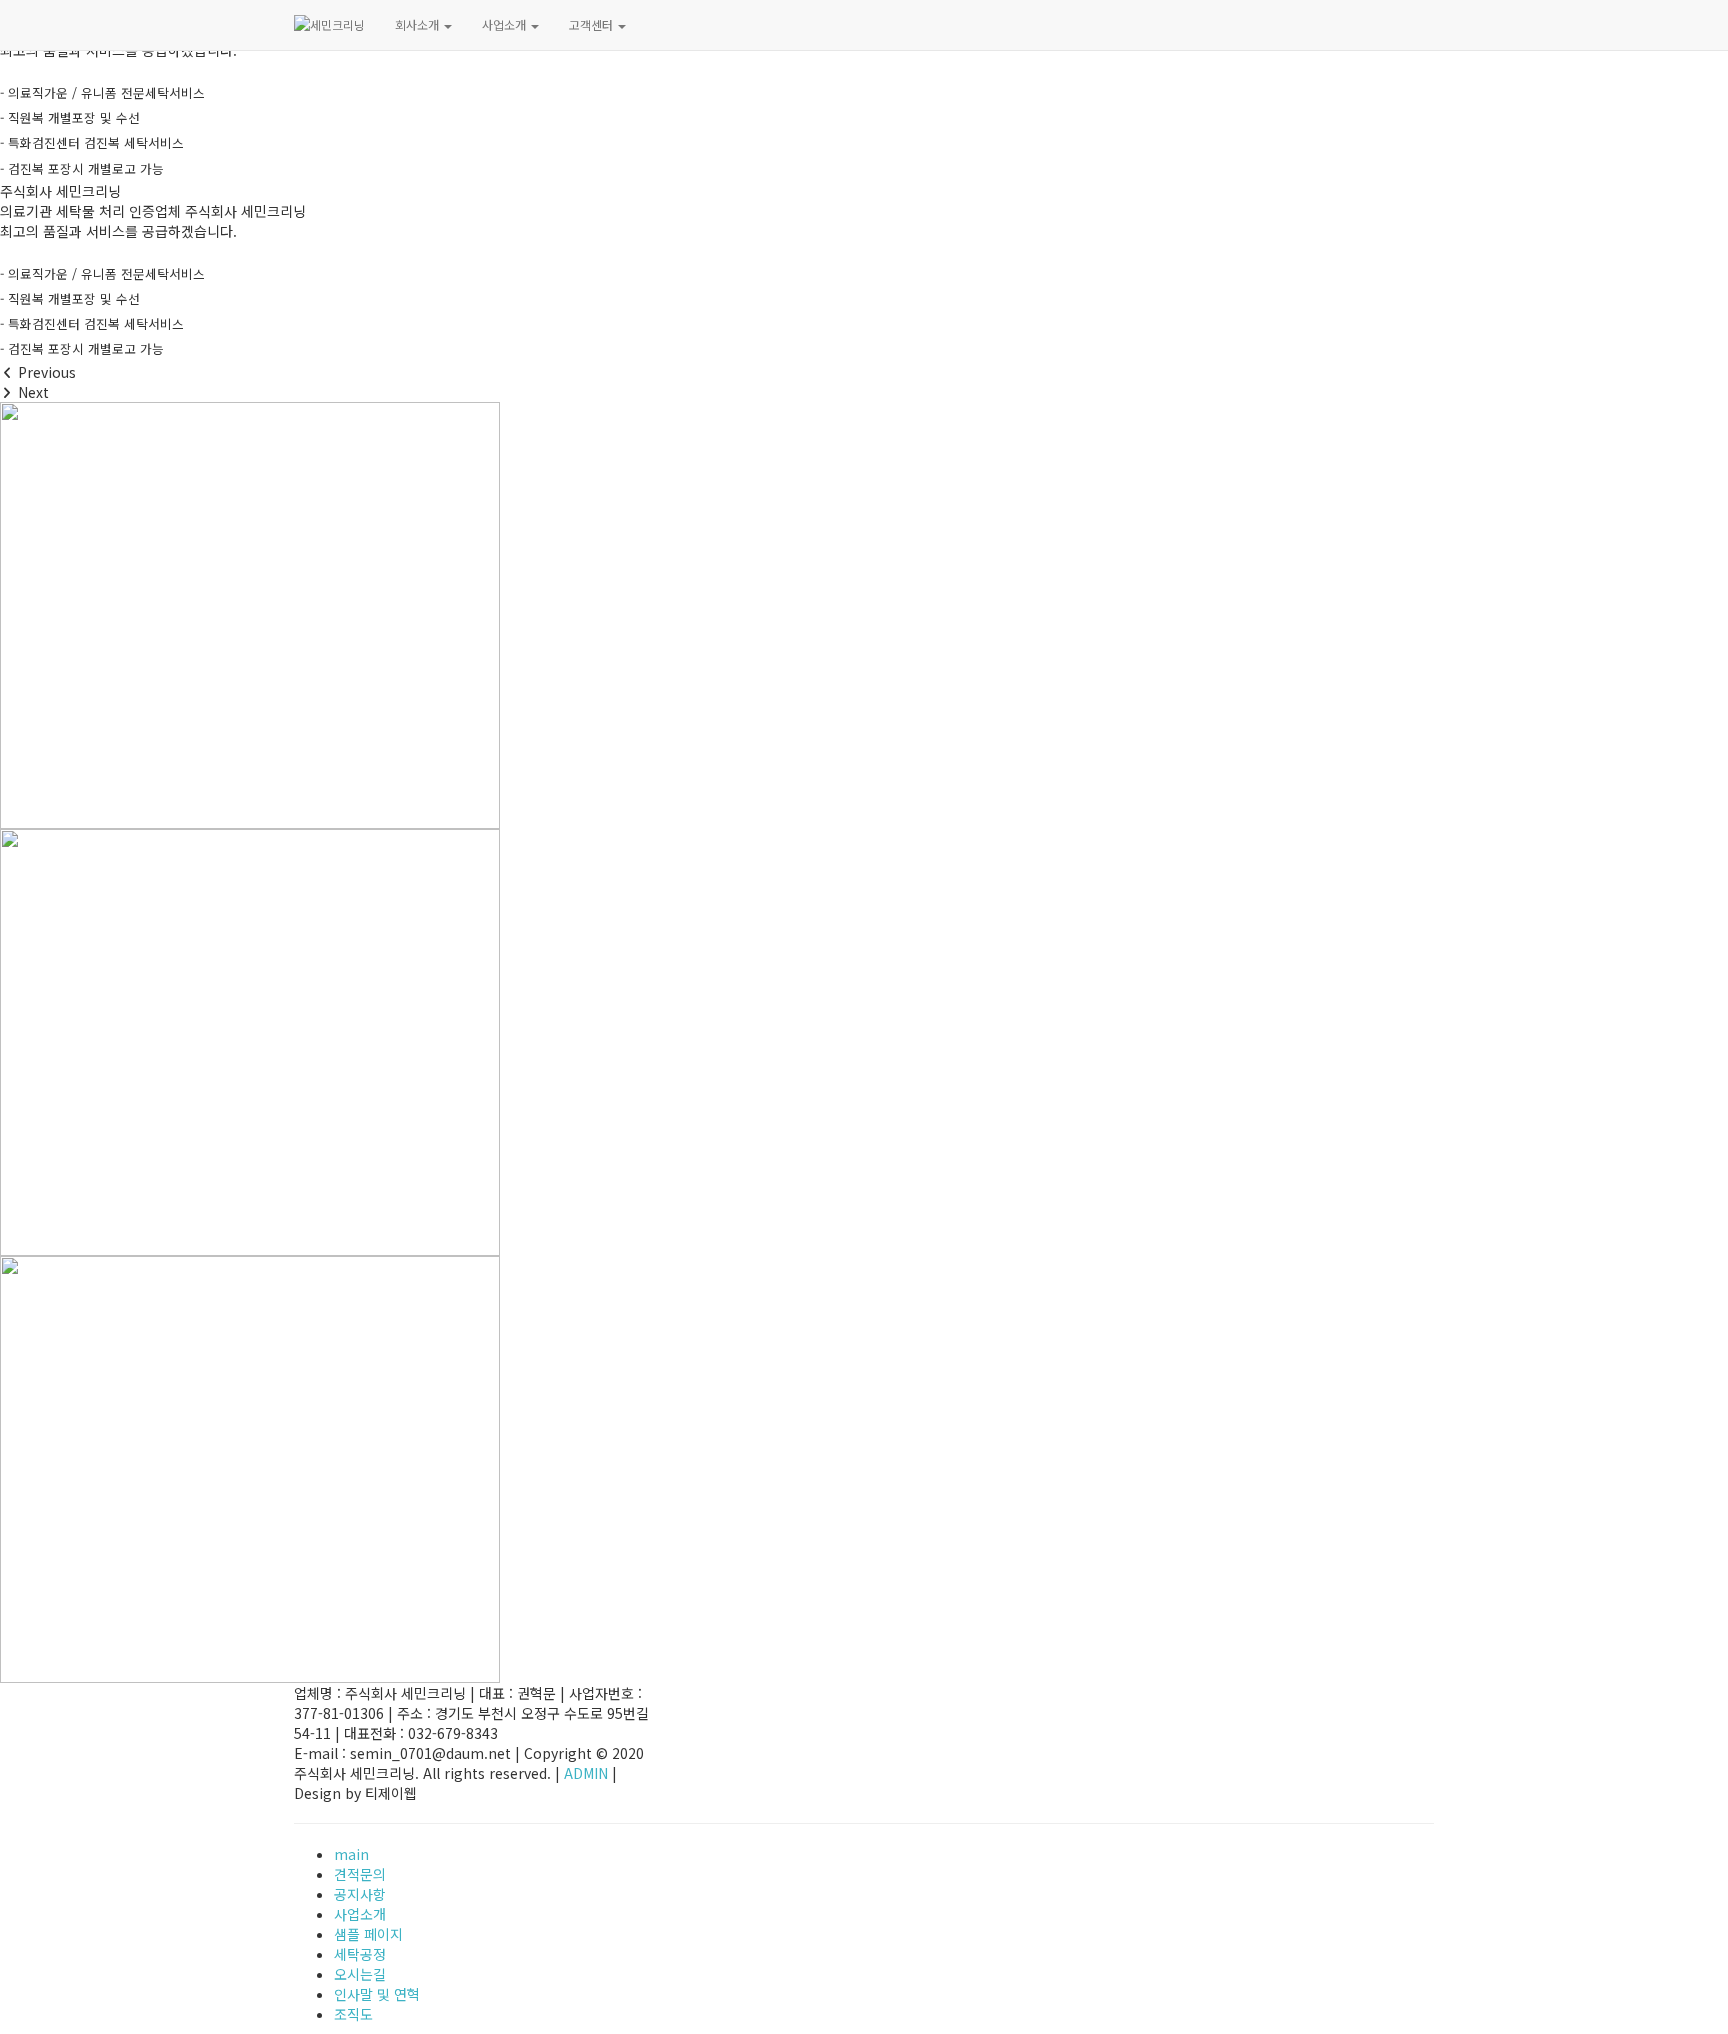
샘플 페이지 (368, 1934)
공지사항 (360, 1894)
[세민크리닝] (329, 25)
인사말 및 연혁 (377, 1994)
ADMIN (586, 1773)
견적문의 (360, 1874)
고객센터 (592, 24)
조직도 (353, 2014)
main (351, 1854)
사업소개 (505, 24)
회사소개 (418, 24)
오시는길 (360, 1974)
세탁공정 (360, 1954)
